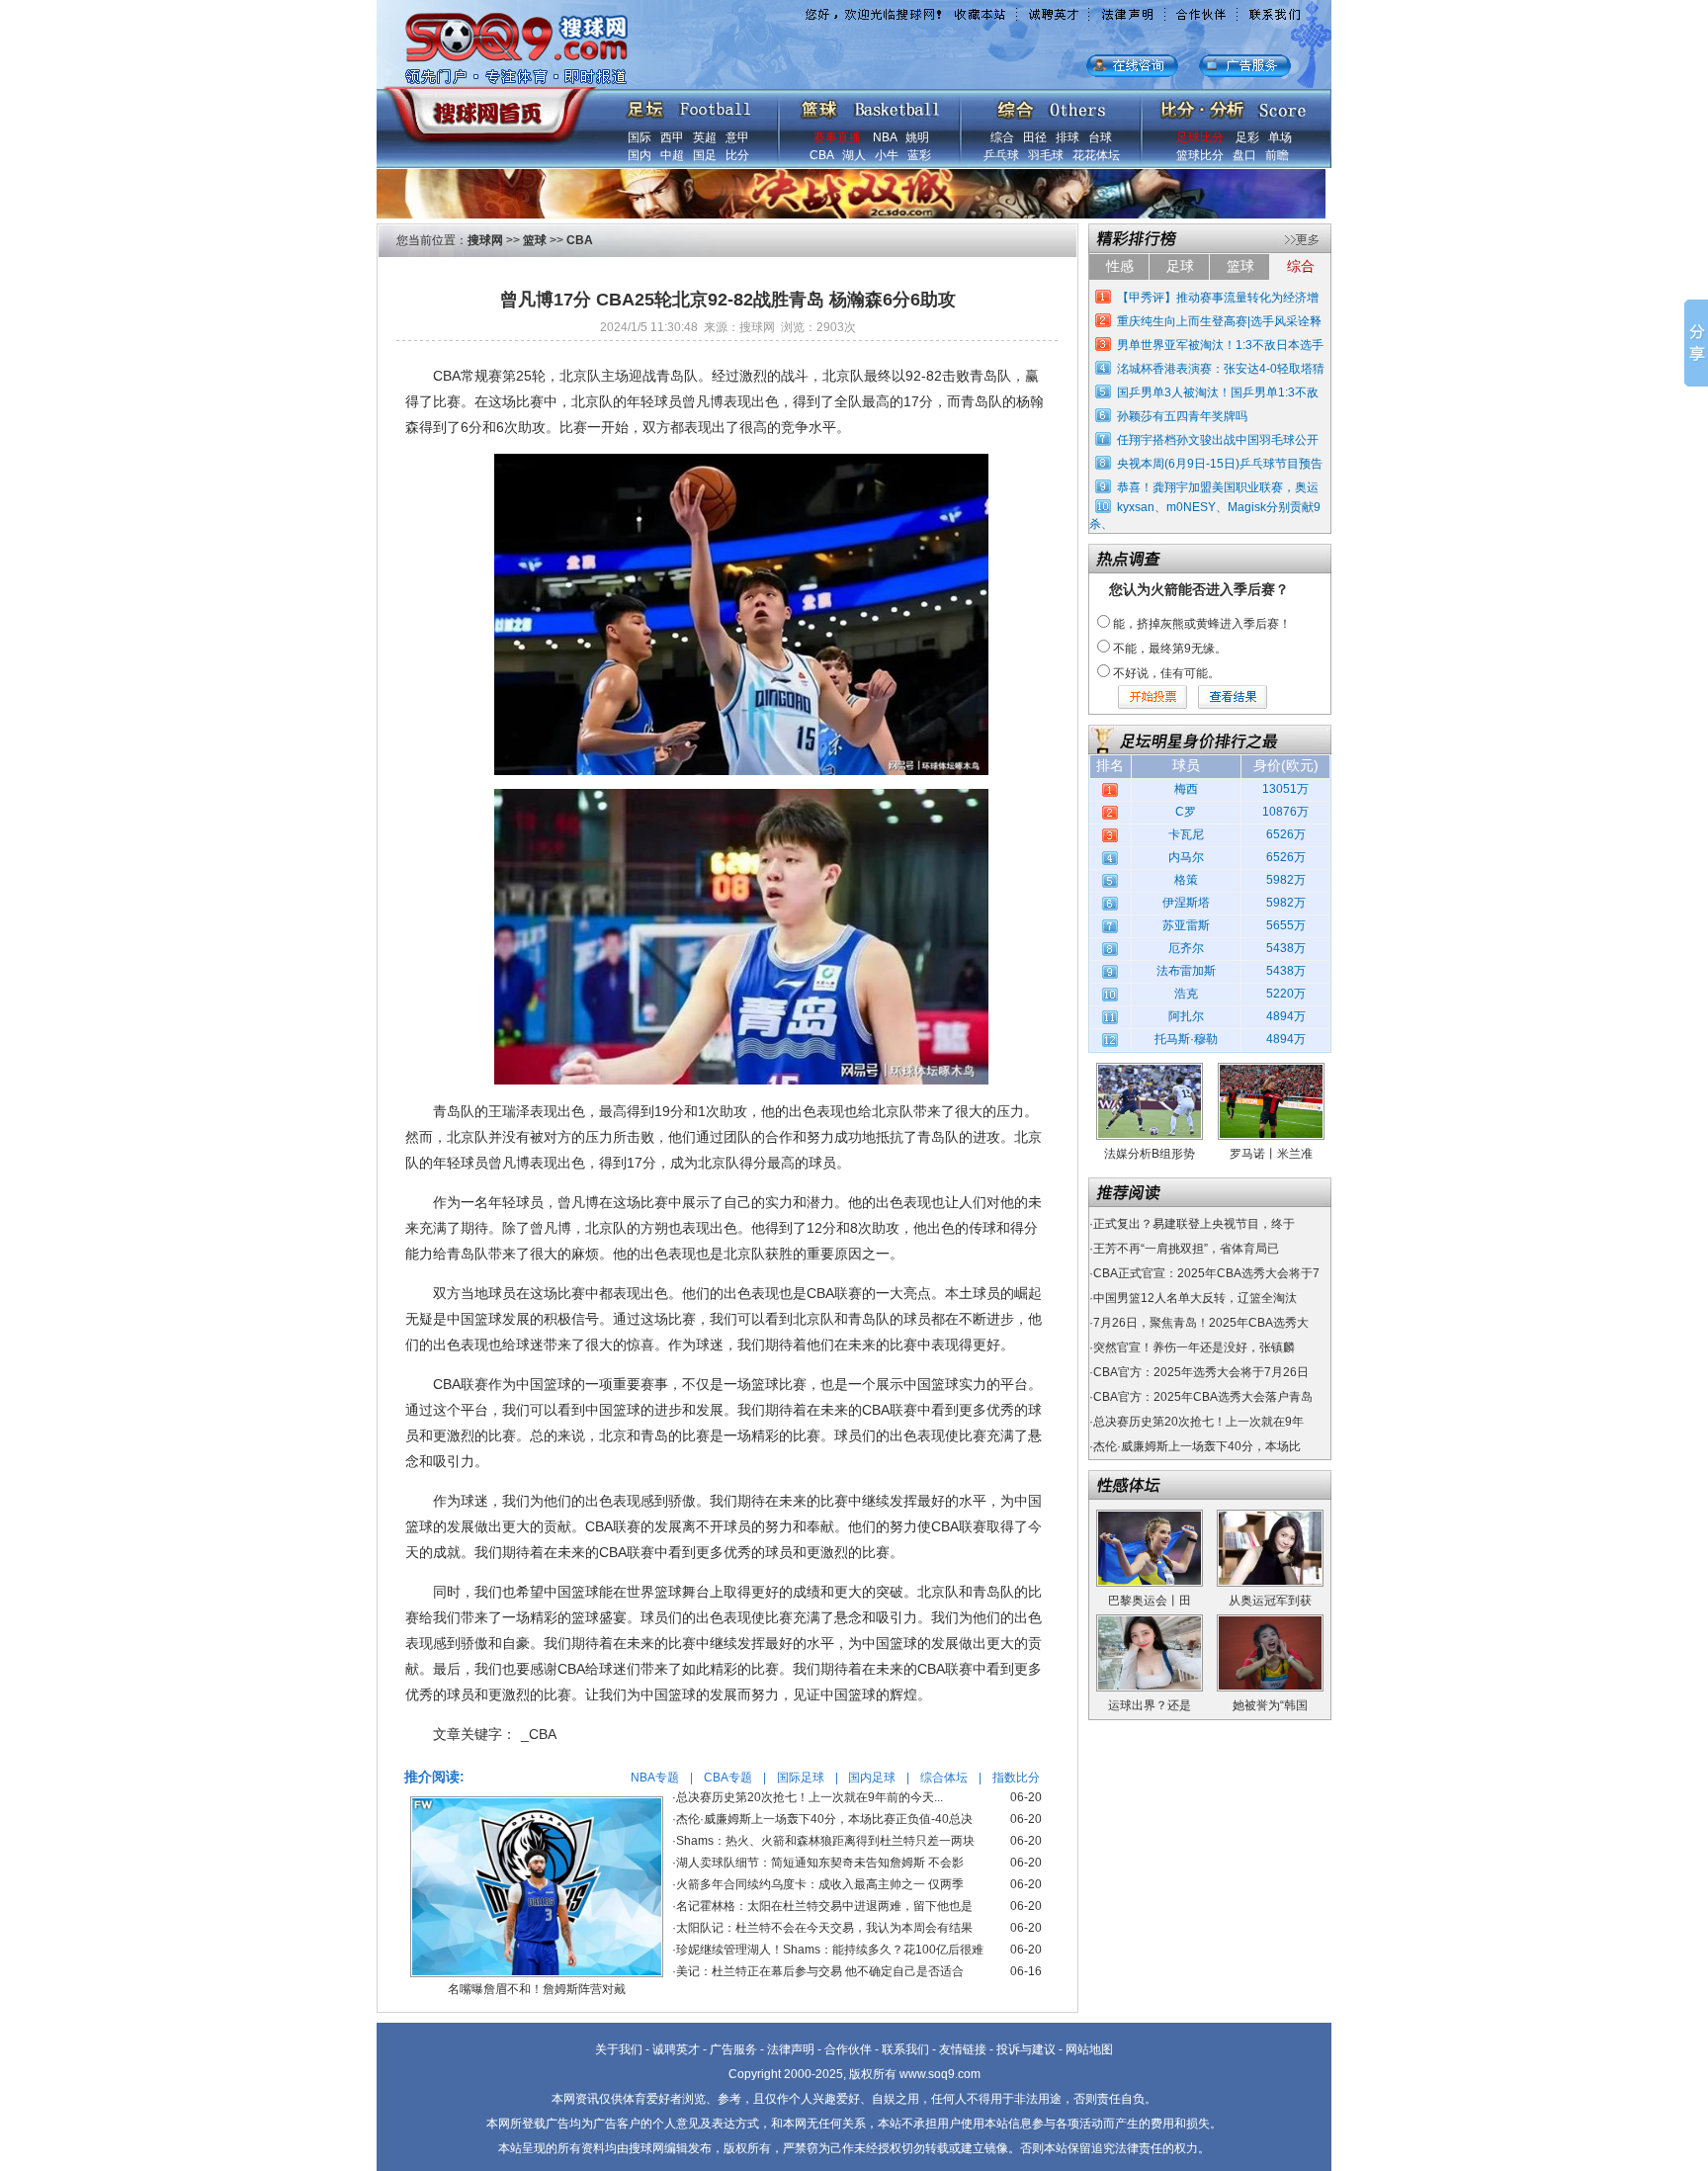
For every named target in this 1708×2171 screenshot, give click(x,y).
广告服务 (733, 2049)
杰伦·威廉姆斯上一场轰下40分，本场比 (1197, 1446)
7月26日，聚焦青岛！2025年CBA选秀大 (1201, 1323)
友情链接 (963, 2049)
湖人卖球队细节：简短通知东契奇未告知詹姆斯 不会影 (820, 1863)
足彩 (1247, 137)
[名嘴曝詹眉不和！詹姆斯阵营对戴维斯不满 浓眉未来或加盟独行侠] (537, 1803)
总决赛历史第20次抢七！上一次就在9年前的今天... (810, 1797)
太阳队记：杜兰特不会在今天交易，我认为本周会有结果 (824, 1928)
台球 (1100, 137)
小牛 (887, 155)
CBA (821, 155)
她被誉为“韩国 (1270, 1705)
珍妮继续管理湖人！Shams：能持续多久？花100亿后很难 (830, 1950)
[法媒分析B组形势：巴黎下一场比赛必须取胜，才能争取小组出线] (1150, 1070)
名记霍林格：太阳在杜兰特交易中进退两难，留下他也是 (824, 1906)
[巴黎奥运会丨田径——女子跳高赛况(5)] (1150, 1517)
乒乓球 (1001, 155)
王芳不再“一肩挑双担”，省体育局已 (1186, 1249)
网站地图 (1089, 2049)
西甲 (672, 137)
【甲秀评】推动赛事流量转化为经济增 (1218, 298)
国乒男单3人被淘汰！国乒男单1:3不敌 (1218, 392)
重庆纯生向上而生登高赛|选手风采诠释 (1219, 321)
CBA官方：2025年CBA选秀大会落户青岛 (1203, 1397)
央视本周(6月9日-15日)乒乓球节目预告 (1220, 464)
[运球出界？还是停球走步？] (1150, 1621)
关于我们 (619, 2049)
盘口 (1244, 155)
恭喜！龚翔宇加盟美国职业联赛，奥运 (1218, 487)
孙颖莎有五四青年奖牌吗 (1182, 416)
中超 (672, 155)
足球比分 (1200, 137)
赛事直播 (837, 137)
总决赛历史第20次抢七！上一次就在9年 (1198, 1422)
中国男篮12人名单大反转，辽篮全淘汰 (1195, 1298)
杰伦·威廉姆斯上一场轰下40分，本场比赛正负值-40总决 (824, 1819)
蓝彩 (919, 155)
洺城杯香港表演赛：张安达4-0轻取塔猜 (1221, 369)
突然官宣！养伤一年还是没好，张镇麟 (1194, 1347)
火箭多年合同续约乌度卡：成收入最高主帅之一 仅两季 (820, 1884)
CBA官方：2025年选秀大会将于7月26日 (1201, 1372)
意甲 (737, 137)
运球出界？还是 (1150, 1705)
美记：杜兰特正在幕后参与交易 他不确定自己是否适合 (820, 1971)
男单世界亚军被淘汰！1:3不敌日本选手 (1220, 345)
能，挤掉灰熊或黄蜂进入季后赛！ (1202, 624)
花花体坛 (1096, 155)
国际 (640, 137)
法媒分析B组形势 (1150, 1154)
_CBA (539, 1734)
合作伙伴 (848, 2049)
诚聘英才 (676, 2049)
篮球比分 (1200, 155)
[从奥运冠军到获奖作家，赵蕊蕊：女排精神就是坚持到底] (1270, 1517)
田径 (1035, 137)
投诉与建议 (1026, 2049)
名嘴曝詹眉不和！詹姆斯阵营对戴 (537, 1989)
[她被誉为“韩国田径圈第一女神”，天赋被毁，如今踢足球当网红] (1270, 1621)
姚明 (917, 137)
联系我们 (905, 2049)
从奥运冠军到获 (1270, 1601)
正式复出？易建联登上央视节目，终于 (1194, 1224)
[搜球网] (486, 106)
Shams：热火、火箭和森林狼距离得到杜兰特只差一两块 (825, 1841)
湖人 (854, 155)
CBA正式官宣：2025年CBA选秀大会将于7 (1206, 1273)
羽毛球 (1046, 155)
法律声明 (791, 2049)
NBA (885, 137)
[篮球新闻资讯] (870, 105)
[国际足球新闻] (689, 105)
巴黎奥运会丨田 (1150, 1601)
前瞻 (1277, 155)
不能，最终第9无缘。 (1170, 649)
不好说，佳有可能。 (1166, 673)
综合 (1002, 137)
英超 (705, 137)
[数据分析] (1233, 105)
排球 (1067, 137)
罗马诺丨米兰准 (1271, 1154)
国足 (705, 155)
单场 (1280, 137)
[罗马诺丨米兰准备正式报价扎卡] (1271, 1070)
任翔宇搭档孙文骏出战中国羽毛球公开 (1218, 440)
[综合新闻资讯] (1051, 105)
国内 (640, 155)
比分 (737, 155)
